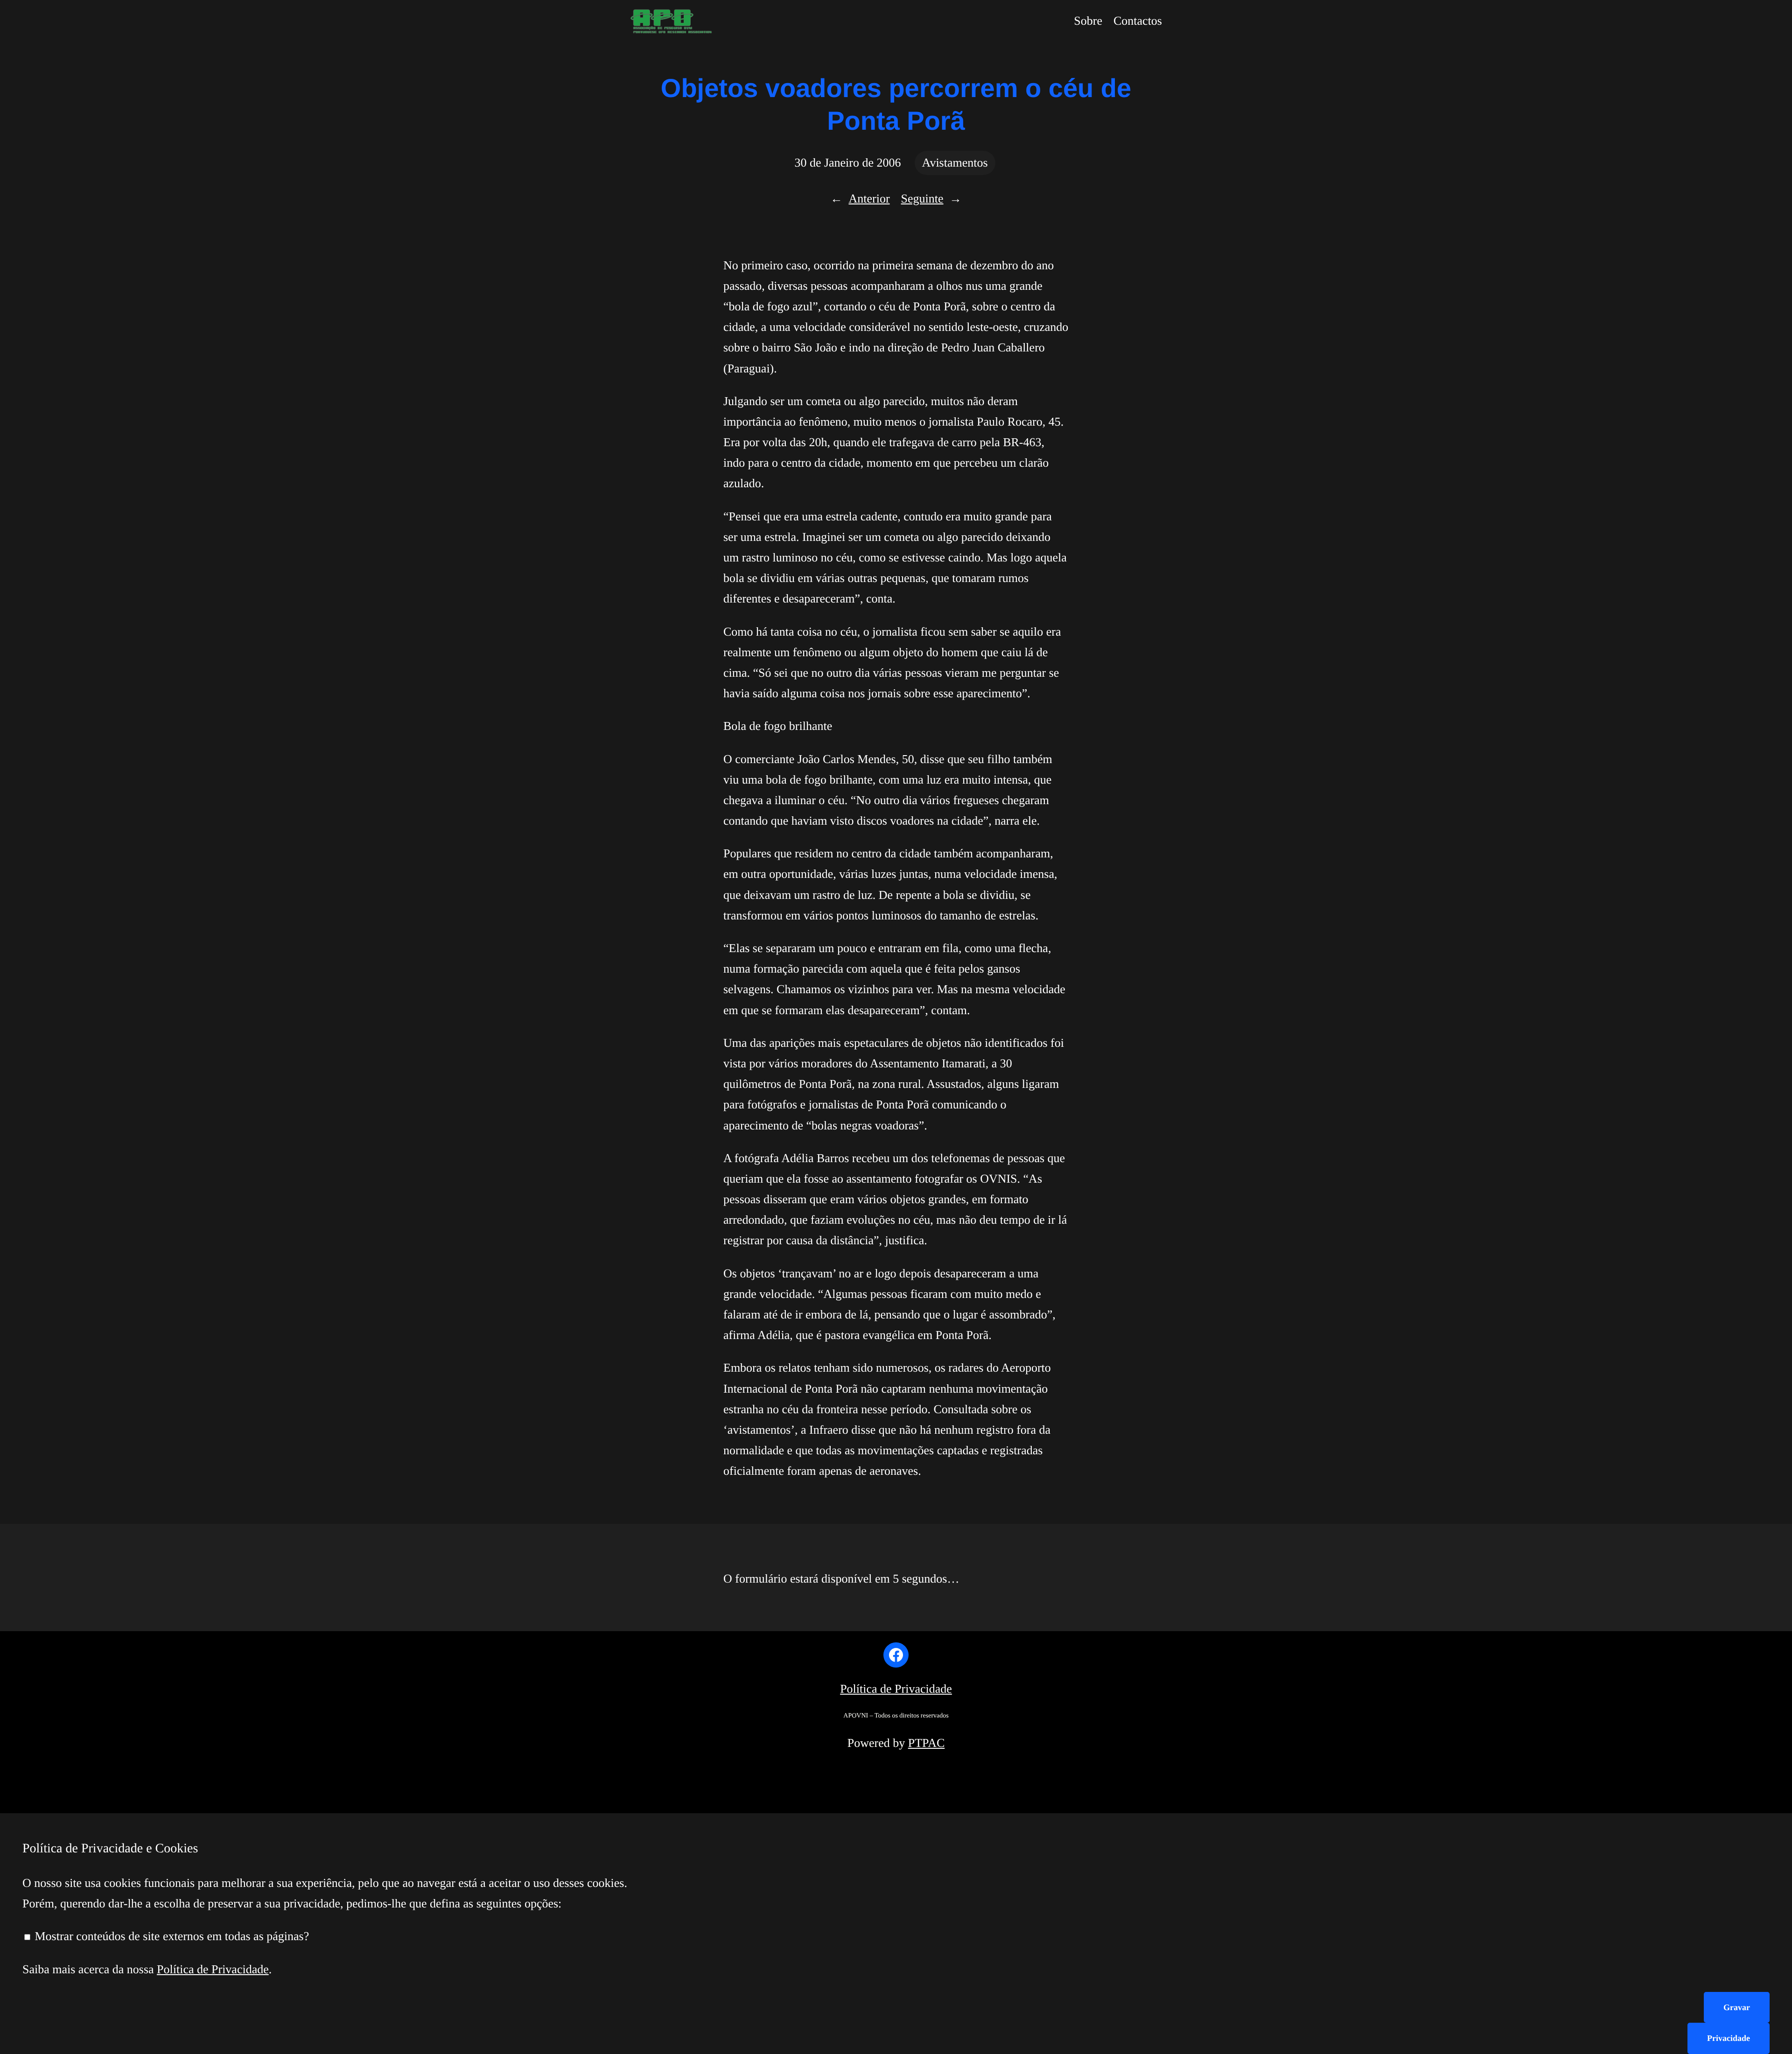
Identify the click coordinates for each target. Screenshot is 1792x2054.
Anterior (869, 199)
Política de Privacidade (896, 1689)
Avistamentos (955, 163)
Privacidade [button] (1729, 2038)
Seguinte (922, 199)
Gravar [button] (1737, 2007)
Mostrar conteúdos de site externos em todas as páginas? (170, 1936)
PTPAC (927, 1743)
